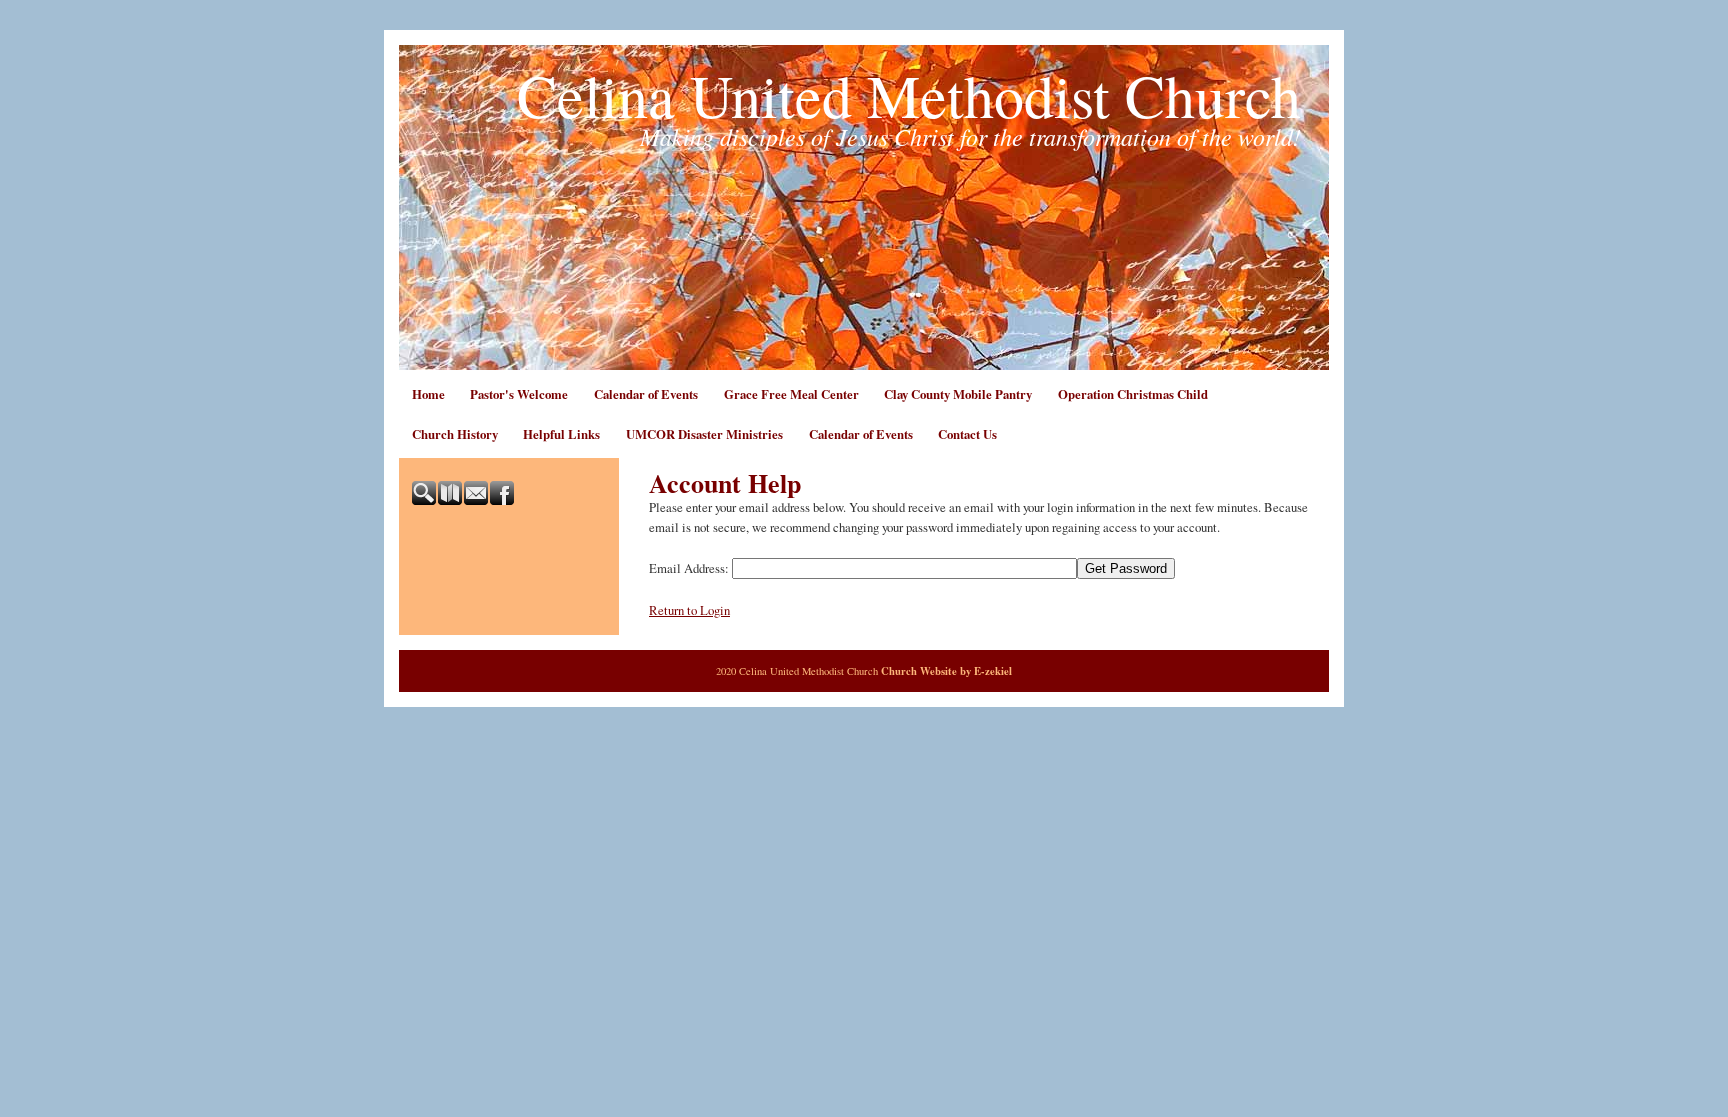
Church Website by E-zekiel (946, 671)
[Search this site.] (425, 500)
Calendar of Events (646, 394)
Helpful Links (561, 434)
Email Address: (689, 568)
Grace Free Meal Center (791, 394)
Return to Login (689, 610)
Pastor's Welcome (519, 394)
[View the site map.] (451, 500)
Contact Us (967, 434)
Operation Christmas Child (1133, 394)
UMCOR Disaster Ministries (704, 434)
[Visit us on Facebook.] (503, 500)
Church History (455, 434)
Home (428, 394)
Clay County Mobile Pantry (958, 394)
